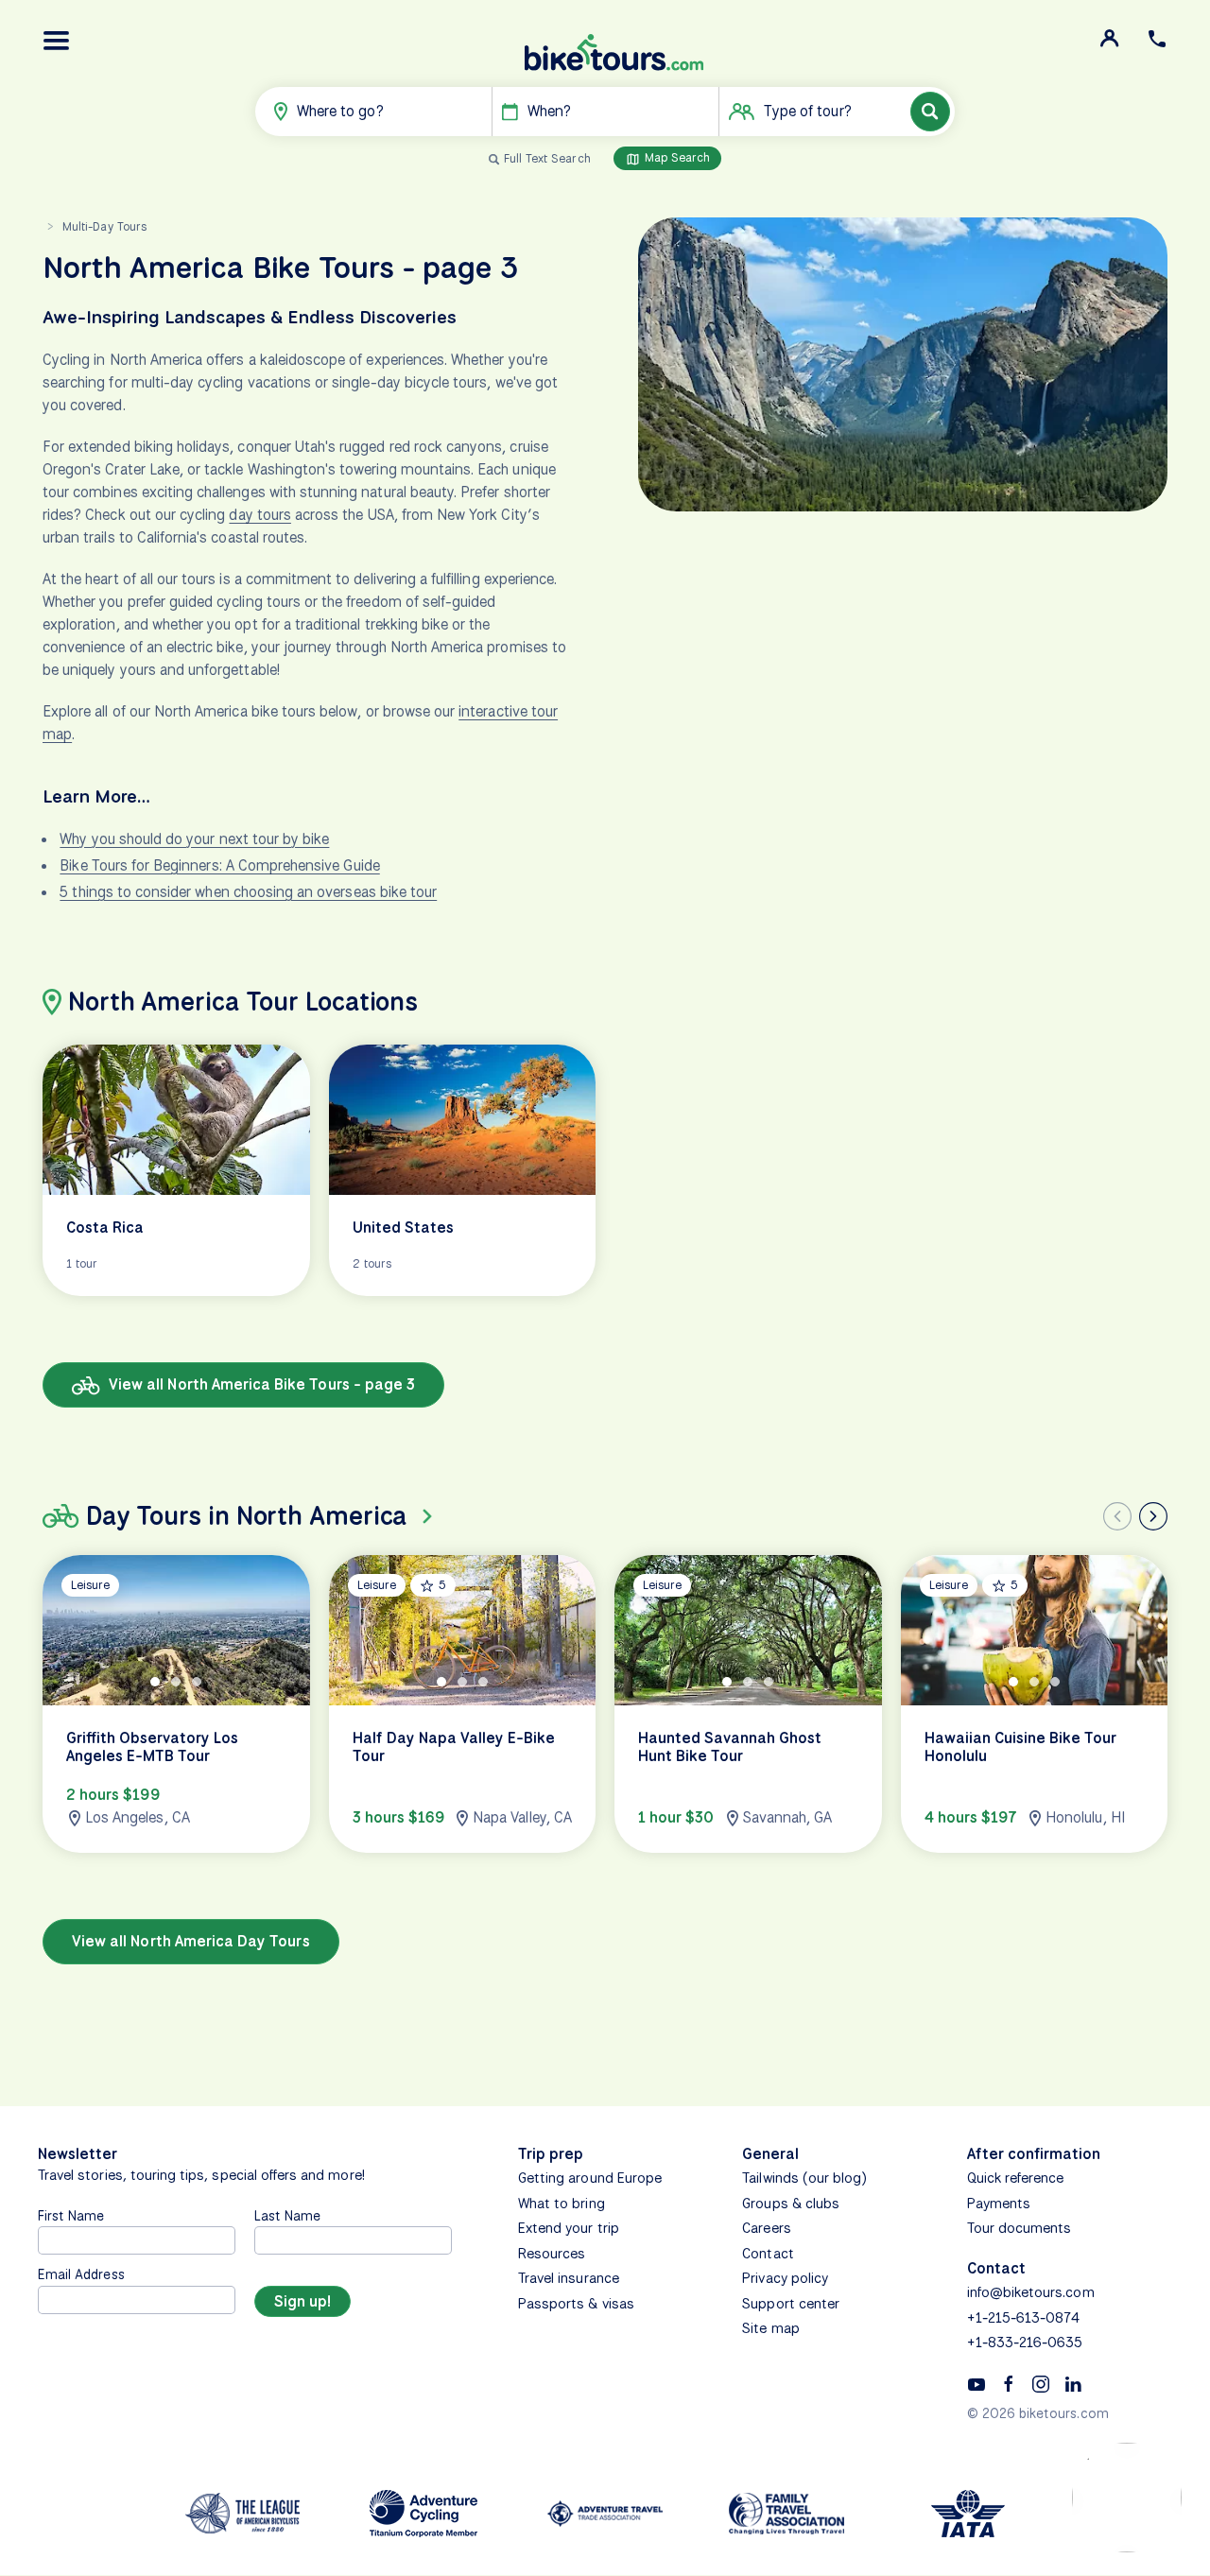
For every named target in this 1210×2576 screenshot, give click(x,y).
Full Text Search (547, 158)
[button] (57, 41)
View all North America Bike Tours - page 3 (260, 1384)
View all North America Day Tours (191, 1941)
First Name (71, 2215)
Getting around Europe (590, 2178)
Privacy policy (785, 2278)
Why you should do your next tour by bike (194, 839)
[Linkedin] (1073, 2383)
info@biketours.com (1031, 2292)
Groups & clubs (791, 2204)
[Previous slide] (1117, 1516)
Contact (768, 2254)
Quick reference (1016, 2178)
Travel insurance (569, 2278)
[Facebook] (1009, 2383)
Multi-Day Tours (104, 226)
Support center (791, 2304)
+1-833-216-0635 (1025, 2343)
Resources (552, 2254)
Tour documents (1020, 2228)
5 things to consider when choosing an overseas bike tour (248, 892)
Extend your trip (569, 2228)
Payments (999, 2204)
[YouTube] (977, 2383)
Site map (770, 2328)
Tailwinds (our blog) (804, 2178)
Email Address (81, 2274)
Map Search (676, 157)
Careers (766, 2228)
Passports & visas (576, 2304)
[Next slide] (1153, 1516)
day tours (259, 515)
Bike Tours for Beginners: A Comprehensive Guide (219, 865)
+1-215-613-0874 (1024, 2318)
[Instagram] (1041, 2383)
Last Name (287, 2215)
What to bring (562, 2204)
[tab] (155, 1681)
